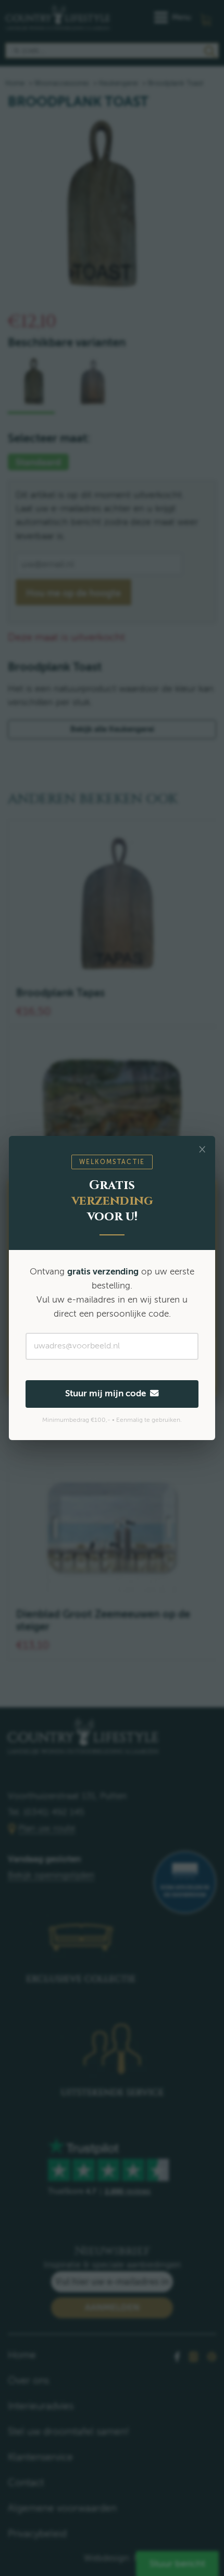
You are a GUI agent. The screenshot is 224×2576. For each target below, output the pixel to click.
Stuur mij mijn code (108, 1393)
